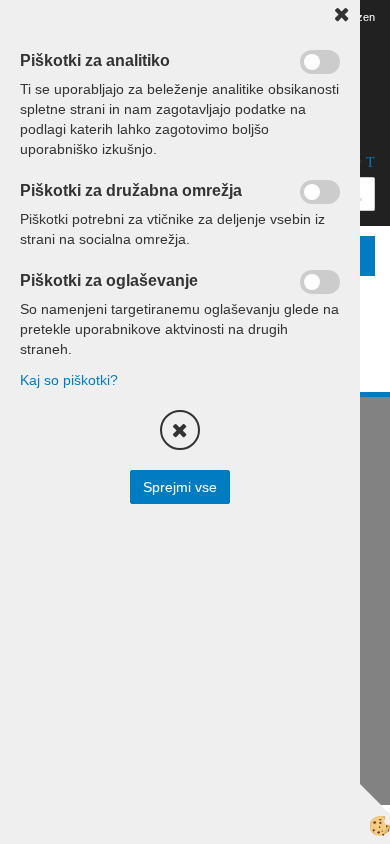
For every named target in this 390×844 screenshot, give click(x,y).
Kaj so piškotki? (69, 380)
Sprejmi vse (180, 487)
